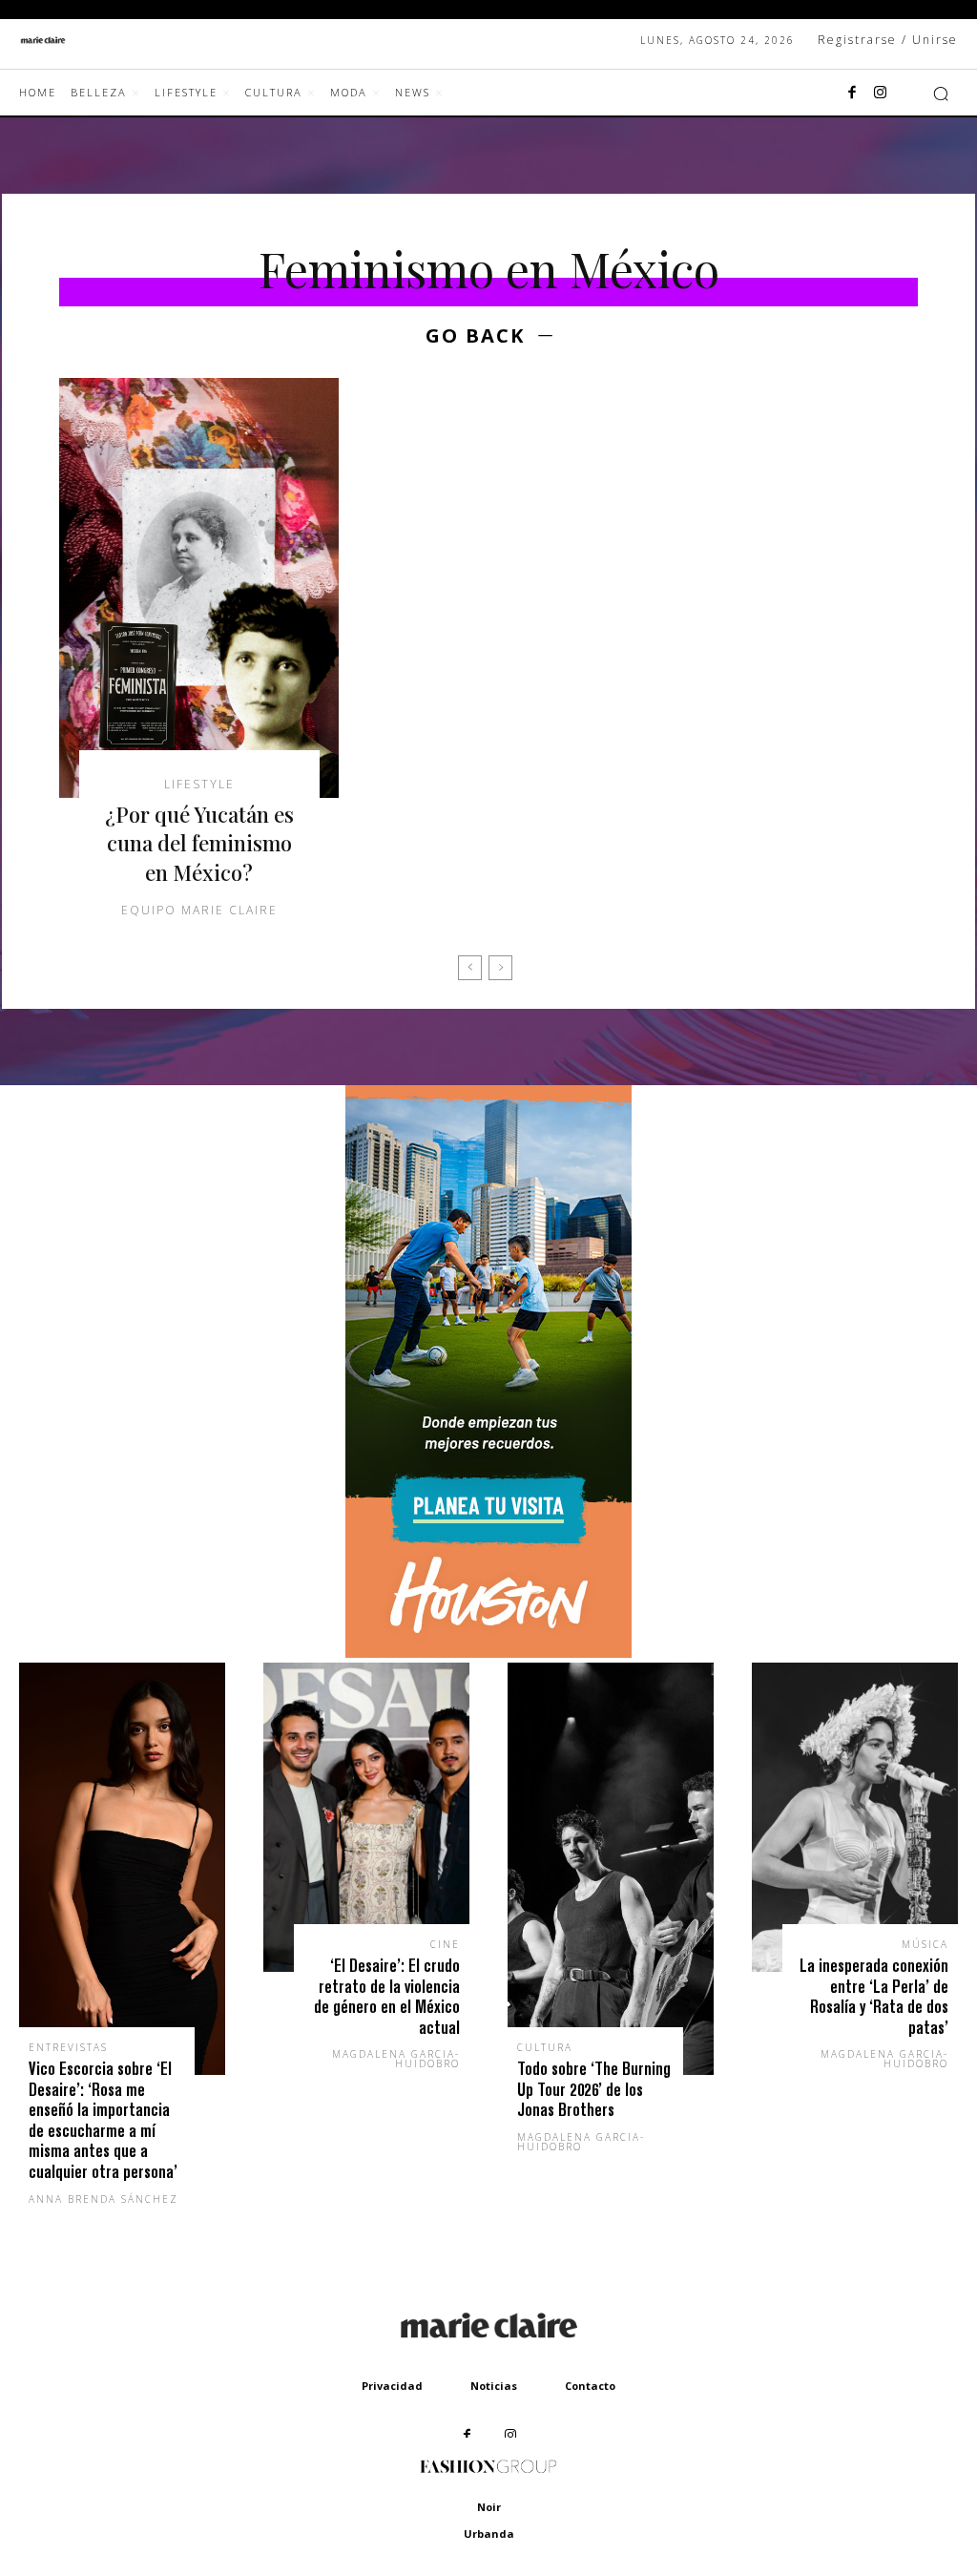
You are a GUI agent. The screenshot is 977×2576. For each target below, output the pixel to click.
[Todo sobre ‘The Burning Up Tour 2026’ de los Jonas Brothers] (611, 1869)
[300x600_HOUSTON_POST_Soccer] (488, 1653)
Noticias (494, 2386)
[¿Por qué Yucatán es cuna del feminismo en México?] (199, 588)
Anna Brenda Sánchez (104, 2199)
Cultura (545, 2047)
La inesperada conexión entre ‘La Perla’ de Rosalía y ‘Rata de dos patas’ (874, 1997)
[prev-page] (470, 968)
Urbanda (489, 2534)
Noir (489, 2507)
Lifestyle (199, 785)
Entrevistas (68, 2047)
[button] (941, 94)
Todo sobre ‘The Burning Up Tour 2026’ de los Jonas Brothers (594, 2089)
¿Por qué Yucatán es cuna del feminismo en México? (199, 844)
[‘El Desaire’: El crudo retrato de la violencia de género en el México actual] (366, 1817)
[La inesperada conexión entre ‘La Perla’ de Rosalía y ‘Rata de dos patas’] (855, 1817)
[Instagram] (881, 94)
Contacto (590, 2386)
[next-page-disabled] (500, 968)
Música (925, 1944)
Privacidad (392, 2386)
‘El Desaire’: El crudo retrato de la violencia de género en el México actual (387, 1997)
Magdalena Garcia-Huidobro (396, 2059)
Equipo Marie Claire (199, 910)
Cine (445, 1944)
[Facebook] (852, 94)
